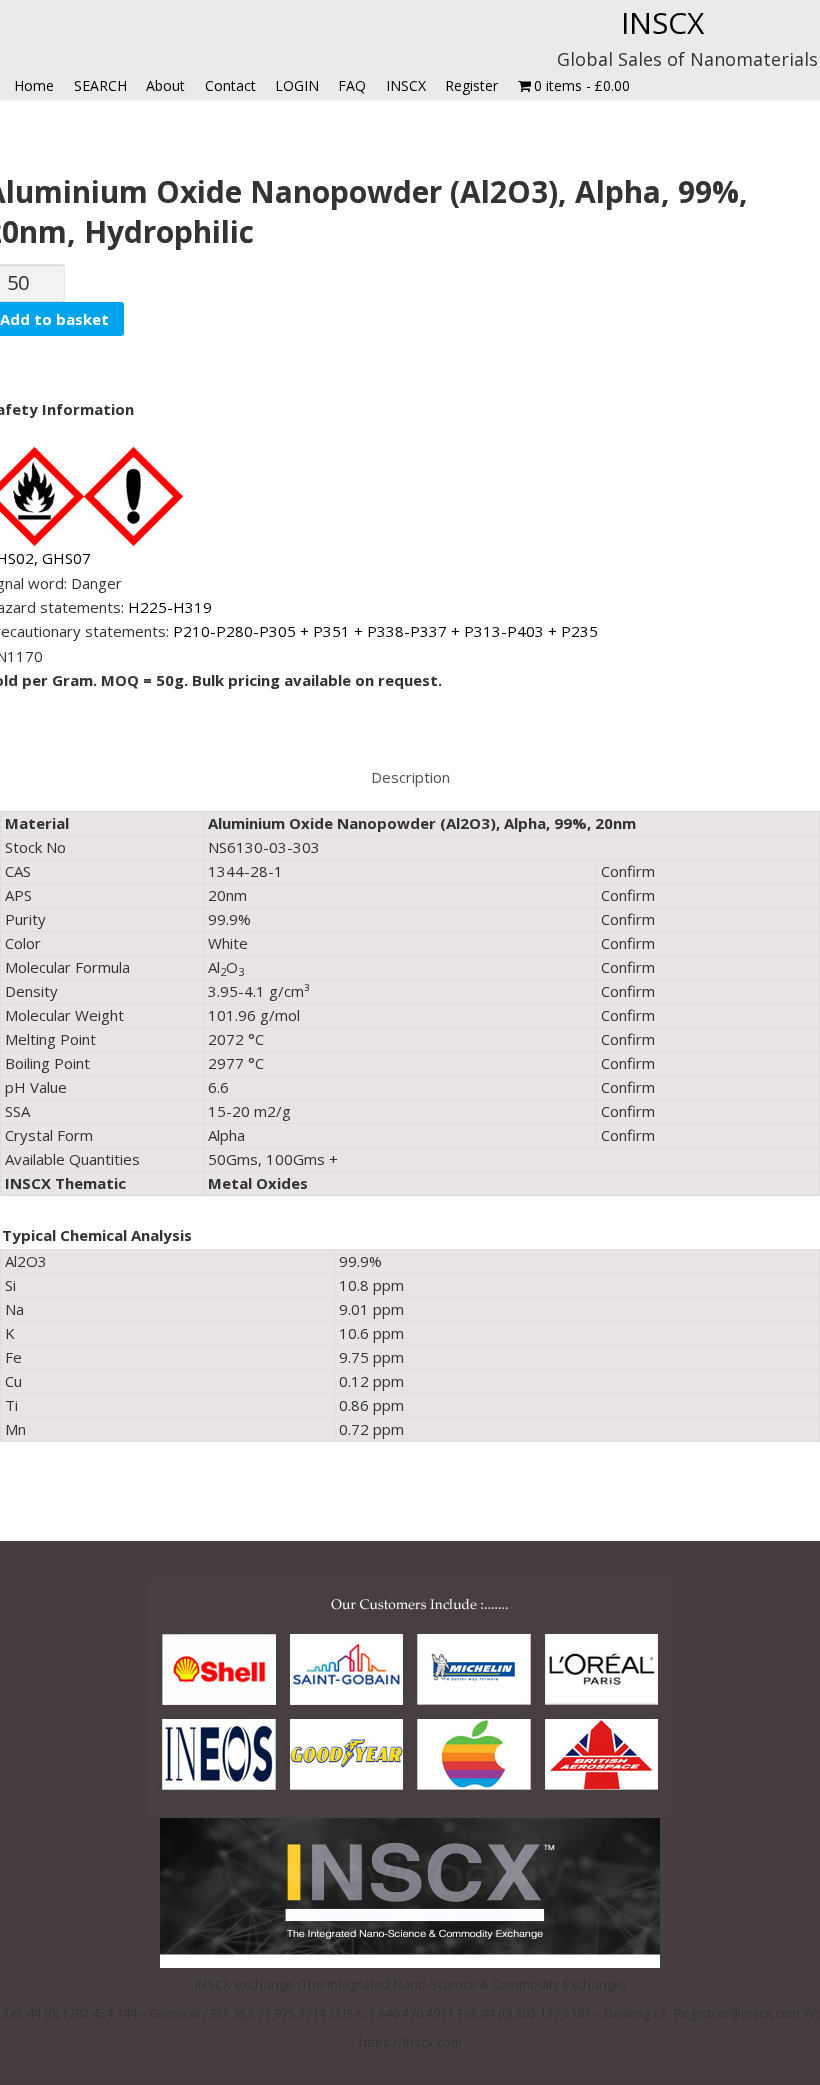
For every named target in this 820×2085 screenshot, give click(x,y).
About (165, 85)
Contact (230, 85)
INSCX (662, 22)
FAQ (352, 85)
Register (471, 85)
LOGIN (297, 85)
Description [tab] (410, 777)
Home (34, 85)
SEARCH (100, 85)
